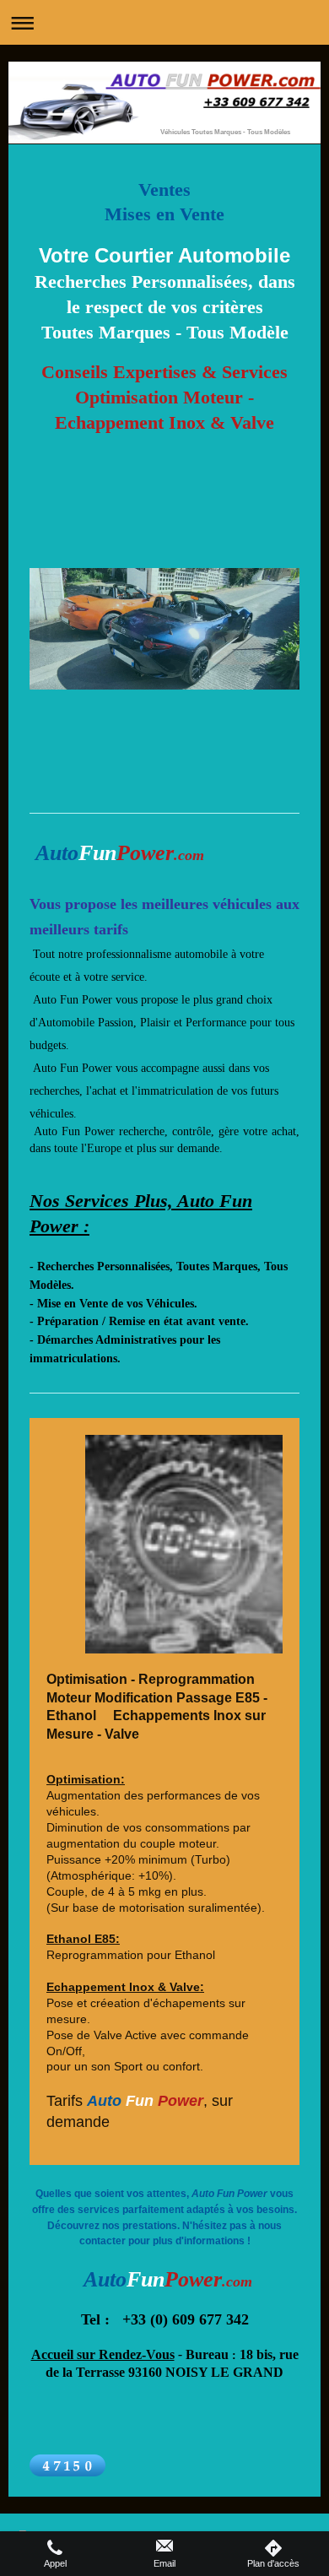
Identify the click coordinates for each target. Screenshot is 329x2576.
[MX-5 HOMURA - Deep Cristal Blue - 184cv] (164, 678)
